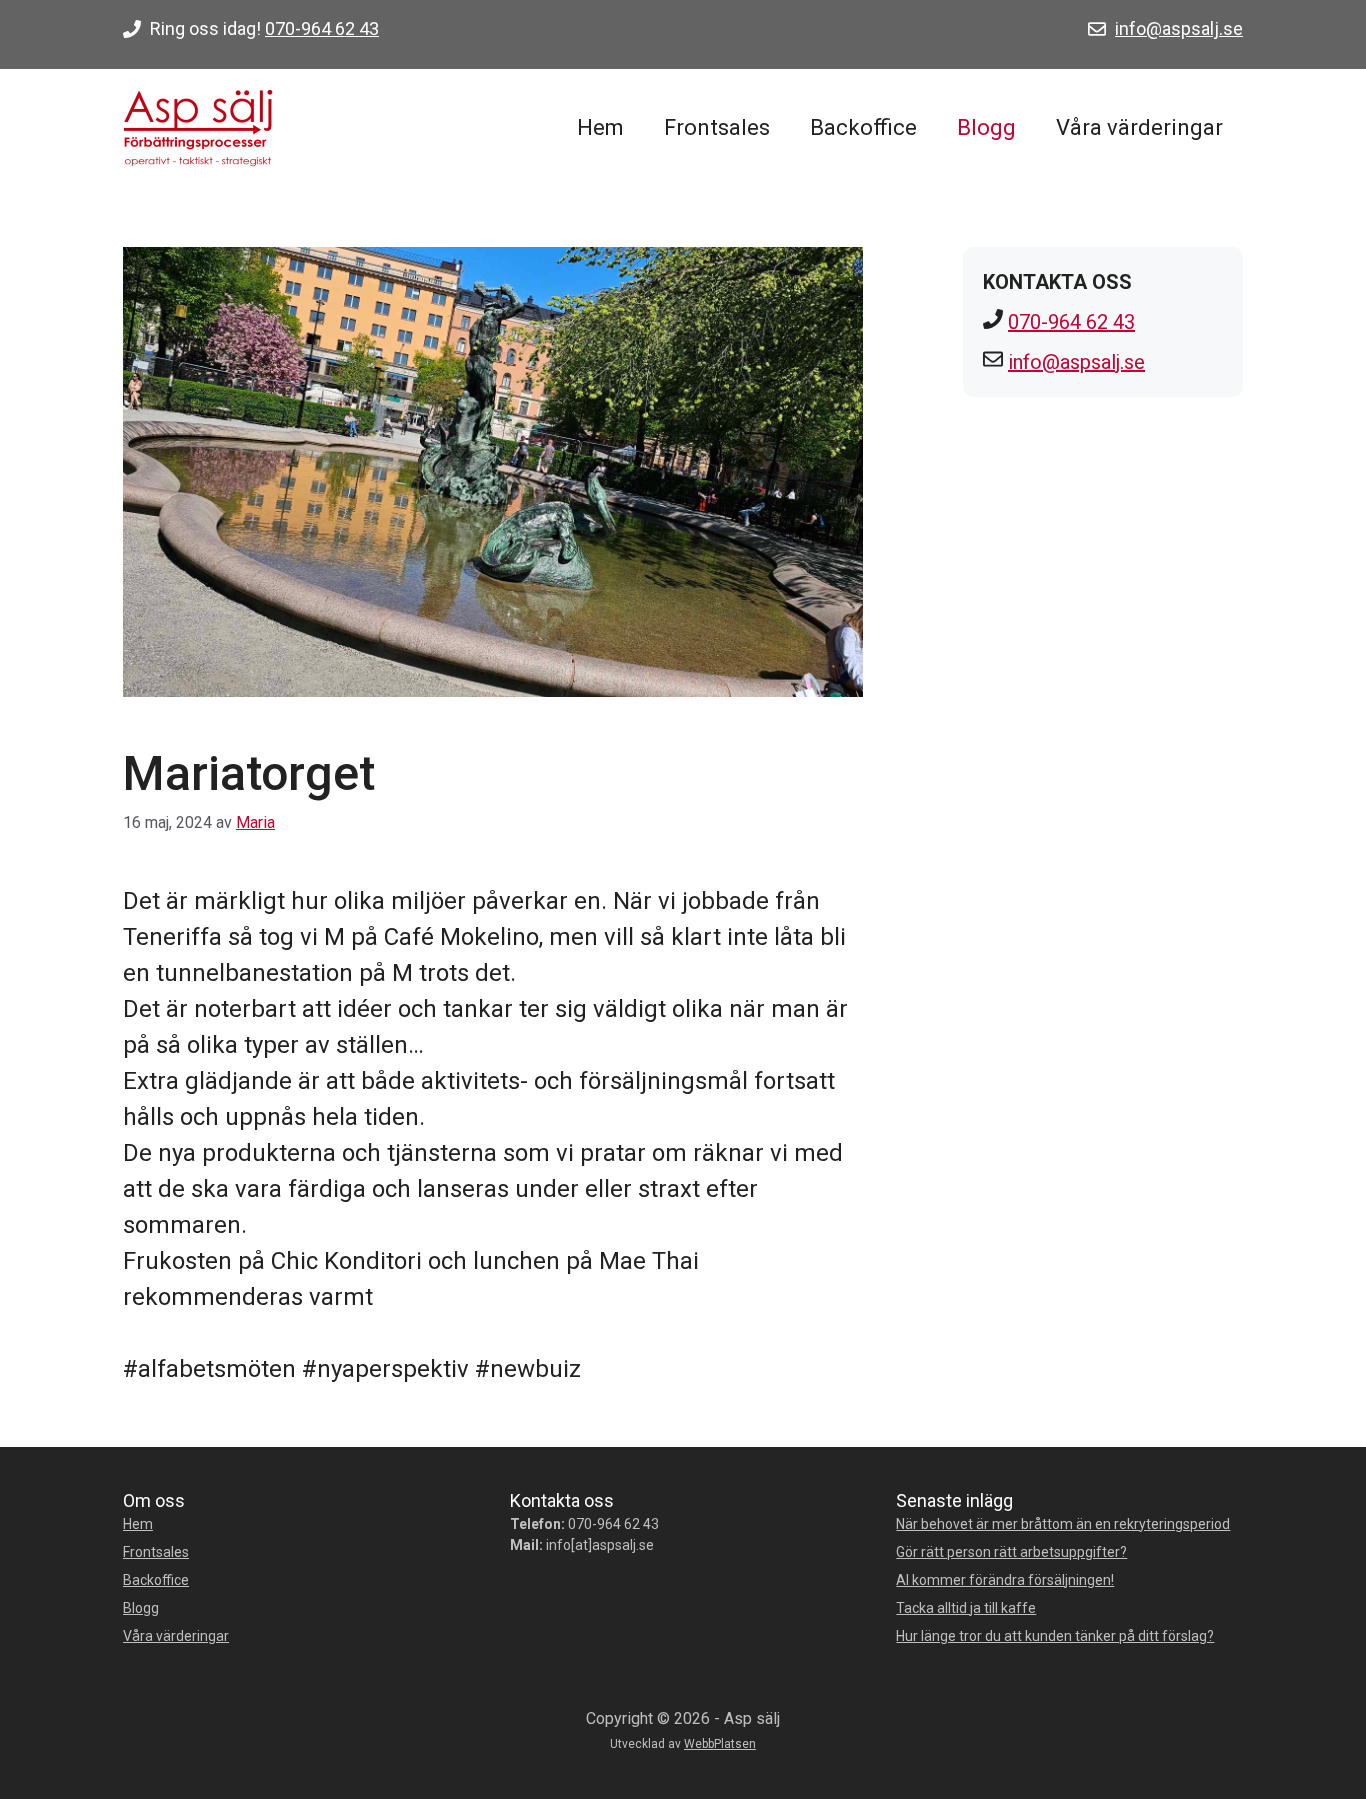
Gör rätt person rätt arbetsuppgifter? (1011, 1552)
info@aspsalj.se (1179, 28)
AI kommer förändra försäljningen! (1005, 1580)
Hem (600, 127)
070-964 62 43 (322, 28)
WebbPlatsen (720, 1744)
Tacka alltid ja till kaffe (966, 1608)
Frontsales (717, 127)
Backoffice (863, 127)
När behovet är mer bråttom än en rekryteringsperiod (1063, 1524)
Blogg (986, 127)
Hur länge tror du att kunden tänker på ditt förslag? (1055, 1636)
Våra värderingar (1139, 127)
